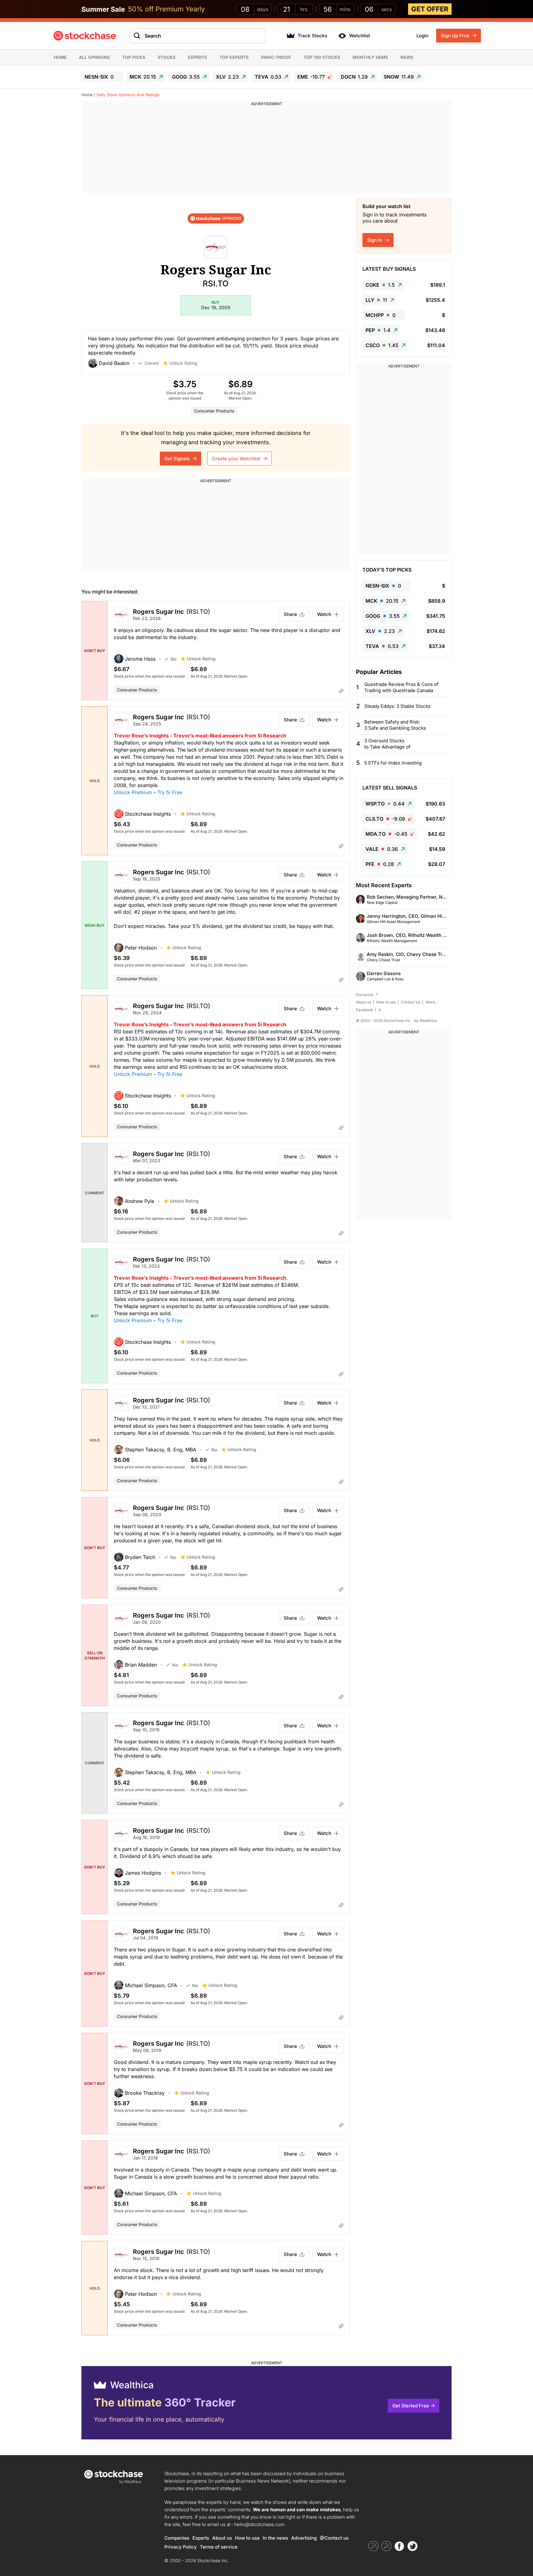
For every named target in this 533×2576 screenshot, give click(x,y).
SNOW (399, 77)
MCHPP (380, 315)
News (407, 57)
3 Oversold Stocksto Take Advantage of (387, 744)
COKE (380, 285)
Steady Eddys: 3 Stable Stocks (397, 706)
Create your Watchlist (237, 459)
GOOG (186, 77)
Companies (177, 2538)
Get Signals (178, 459)
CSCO (382, 345)
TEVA (268, 77)
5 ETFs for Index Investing (393, 763)
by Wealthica (426, 1021)
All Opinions (94, 57)
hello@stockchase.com (259, 2524)
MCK (143, 77)
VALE (382, 849)
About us (364, 1002)
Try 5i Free (170, 792)
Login (422, 36)
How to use (386, 1002)
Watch (324, 614)
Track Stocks (312, 36)
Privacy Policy (181, 2547)
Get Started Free (411, 2406)
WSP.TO (385, 804)
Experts (197, 57)
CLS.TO (385, 819)
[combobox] (197, 36)
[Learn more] (341, 691)
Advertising (304, 2538)
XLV (227, 77)
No (174, 659)
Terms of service (219, 2547)
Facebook (365, 1010)
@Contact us (334, 2538)
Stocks (167, 57)
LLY (376, 300)
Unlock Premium (133, 792)
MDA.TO (386, 834)
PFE (380, 864)
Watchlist (359, 36)
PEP (378, 330)
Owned (152, 363)
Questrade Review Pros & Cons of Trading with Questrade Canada (401, 687)
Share (290, 614)
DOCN (354, 77)
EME (311, 77)
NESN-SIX (99, 77)
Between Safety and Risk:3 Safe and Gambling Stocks (395, 725)
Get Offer (430, 9)
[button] (113, 363)
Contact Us (411, 1002)
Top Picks (134, 57)
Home (60, 57)
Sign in (375, 240)
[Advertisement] (266, 150)
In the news (275, 2538)
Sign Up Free (456, 36)
